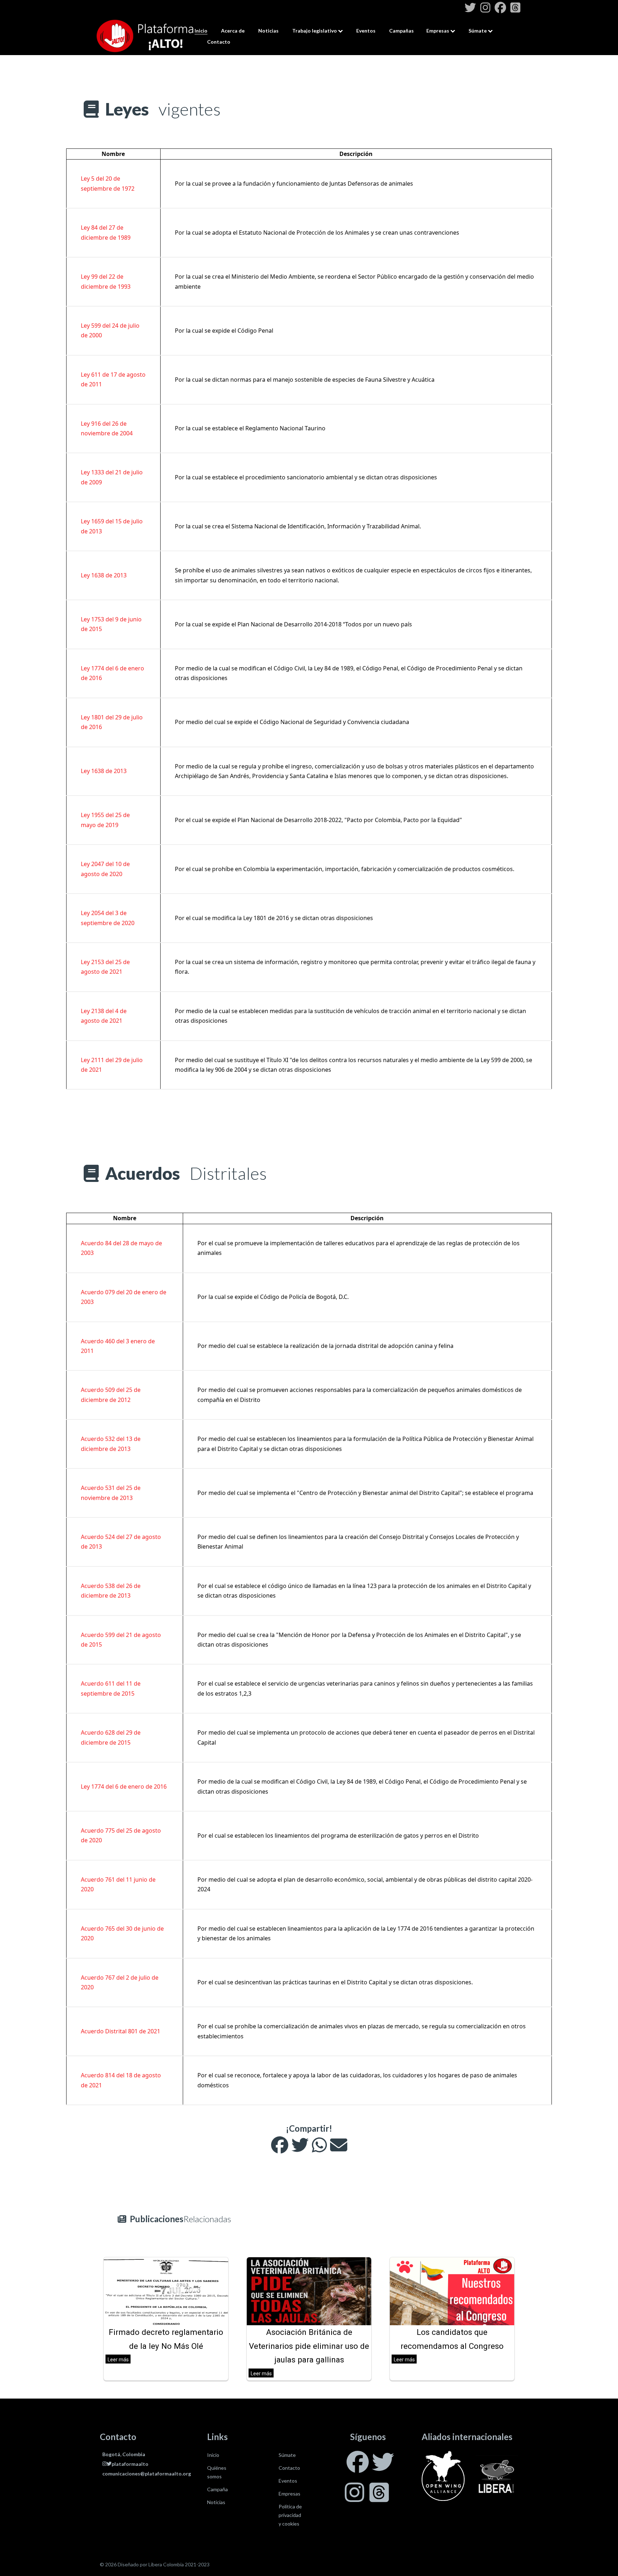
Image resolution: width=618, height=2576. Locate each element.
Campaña (217, 2489)
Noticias (268, 31)
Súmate (478, 31)
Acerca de (233, 31)
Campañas (401, 31)
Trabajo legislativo (315, 31)
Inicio (201, 31)
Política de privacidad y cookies (290, 2515)
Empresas (438, 31)
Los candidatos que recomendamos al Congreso (452, 2339)
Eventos (366, 31)
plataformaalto (130, 2464)
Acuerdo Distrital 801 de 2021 (121, 2031)
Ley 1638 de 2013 (104, 575)
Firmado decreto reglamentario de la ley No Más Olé (166, 2339)
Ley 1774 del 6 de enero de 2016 (124, 1786)
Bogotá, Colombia (124, 2454)
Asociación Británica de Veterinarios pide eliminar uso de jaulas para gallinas (309, 2346)
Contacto (219, 42)
